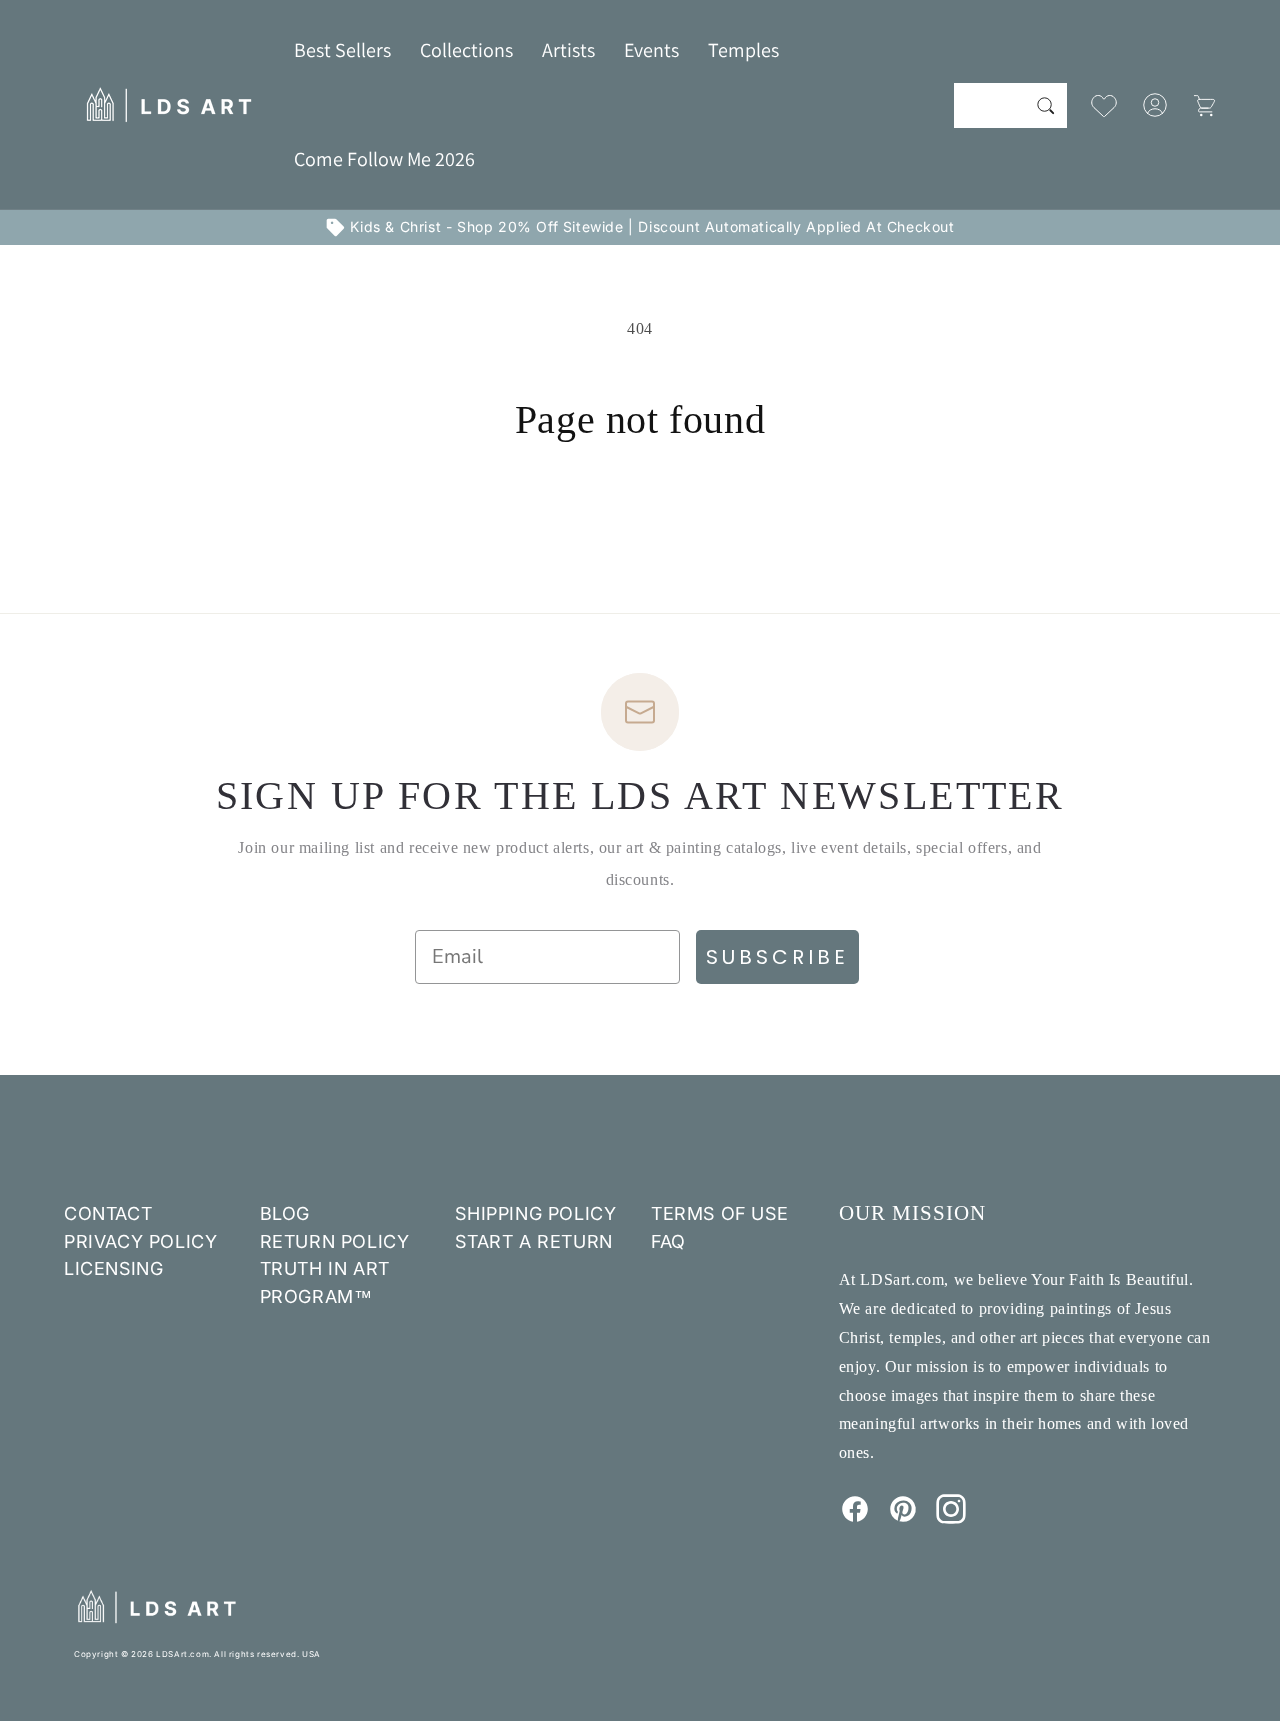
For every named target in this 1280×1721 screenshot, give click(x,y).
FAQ (668, 1241)
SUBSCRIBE (777, 957)
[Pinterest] (903, 1518)
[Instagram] (951, 1518)
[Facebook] (855, 1518)
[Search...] (1045, 105)
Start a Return (533, 1241)
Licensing (113, 1268)
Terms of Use (719, 1213)
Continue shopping (640, 518)
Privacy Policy (140, 1241)
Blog (285, 1213)
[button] (466, 50)
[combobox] (1010, 105)
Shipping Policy (535, 1213)
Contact (108, 1213)
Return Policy (335, 1241)
